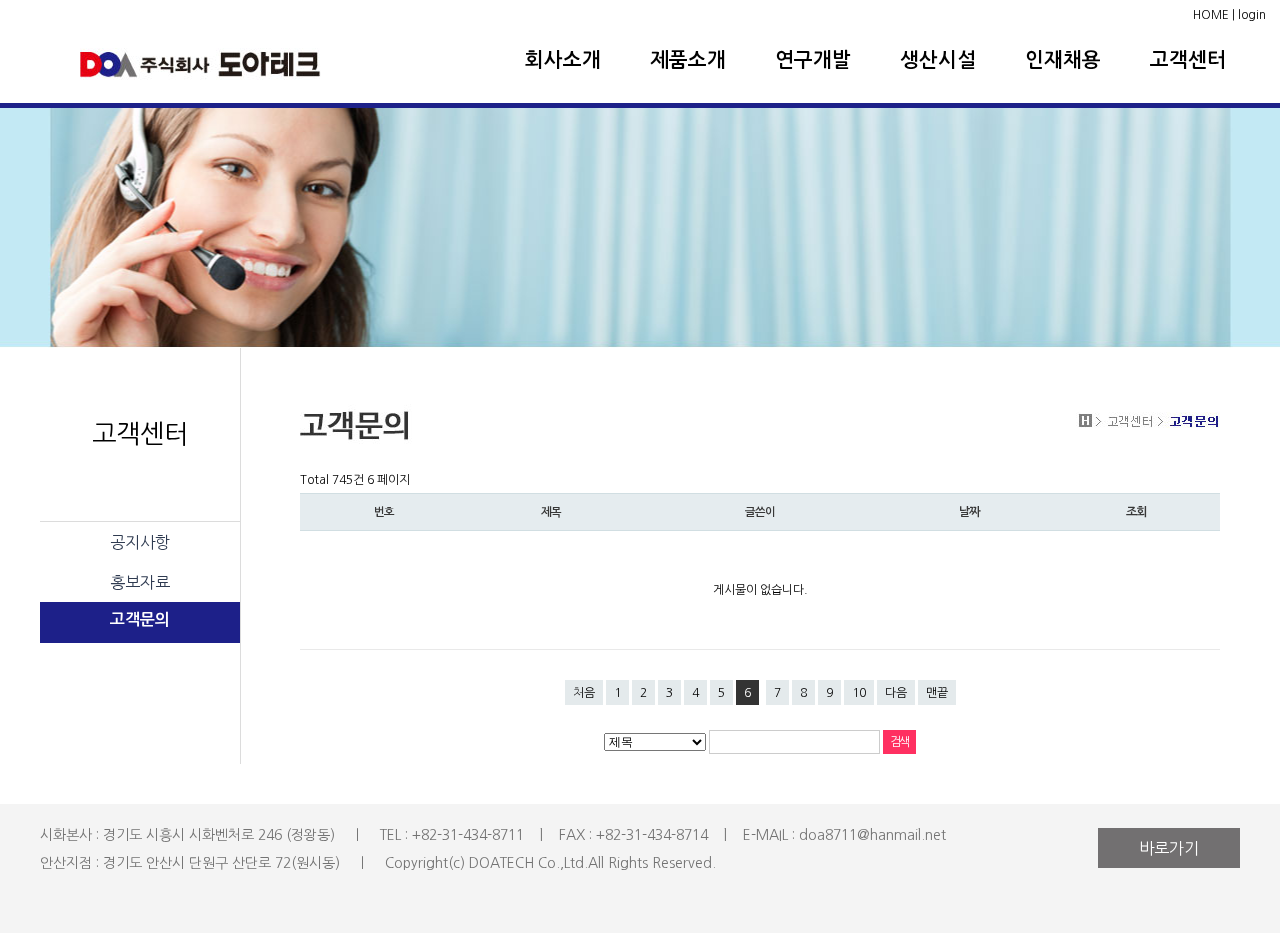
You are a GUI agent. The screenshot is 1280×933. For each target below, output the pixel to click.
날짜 (969, 512)
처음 (584, 693)
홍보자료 (140, 582)
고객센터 (1188, 60)
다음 (896, 693)
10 (859, 693)
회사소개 (563, 60)
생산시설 (938, 60)
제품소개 (688, 60)
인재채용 (1063, 60)
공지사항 (140, 542)
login (1252, 15)
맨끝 (937, 693)
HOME (1211, 15)
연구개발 (813, 60)
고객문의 (140, 619)
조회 (1136, 512)
